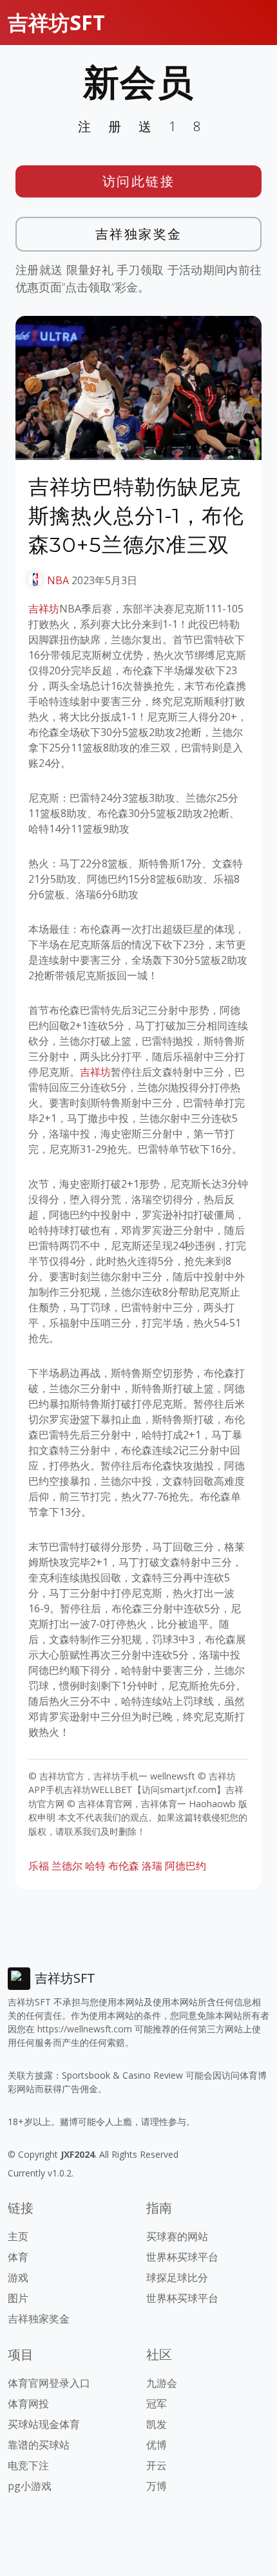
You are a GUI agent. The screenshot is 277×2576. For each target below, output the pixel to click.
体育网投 (28, 2404)
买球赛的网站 (177, 2236)
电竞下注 (28, 2465)
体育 (18, 2257)
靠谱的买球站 (39, 2445)
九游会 (162, 2383)
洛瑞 (152, 1866)
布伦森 (124, 1866)
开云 (157, 2465)
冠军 (157, 2404)
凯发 (157, 2424)
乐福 (39, 1866)
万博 (157, 2486)
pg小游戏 (30, 2486)
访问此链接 (139, 181)
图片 (18, 2298)
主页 (18, 2236)
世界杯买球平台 (182, 2257)
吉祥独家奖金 (139, 234)
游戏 (18, 2277)
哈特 (95, 1866)
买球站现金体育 (44, 2424)
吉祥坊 (44, 609)
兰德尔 (67, 1866)
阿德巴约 (186, 1866)
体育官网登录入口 (49, 2383)
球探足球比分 (177, 2277)
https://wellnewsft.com (85, 2029)
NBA (58, 580)
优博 (157, 2445)
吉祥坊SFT (56, 22)
